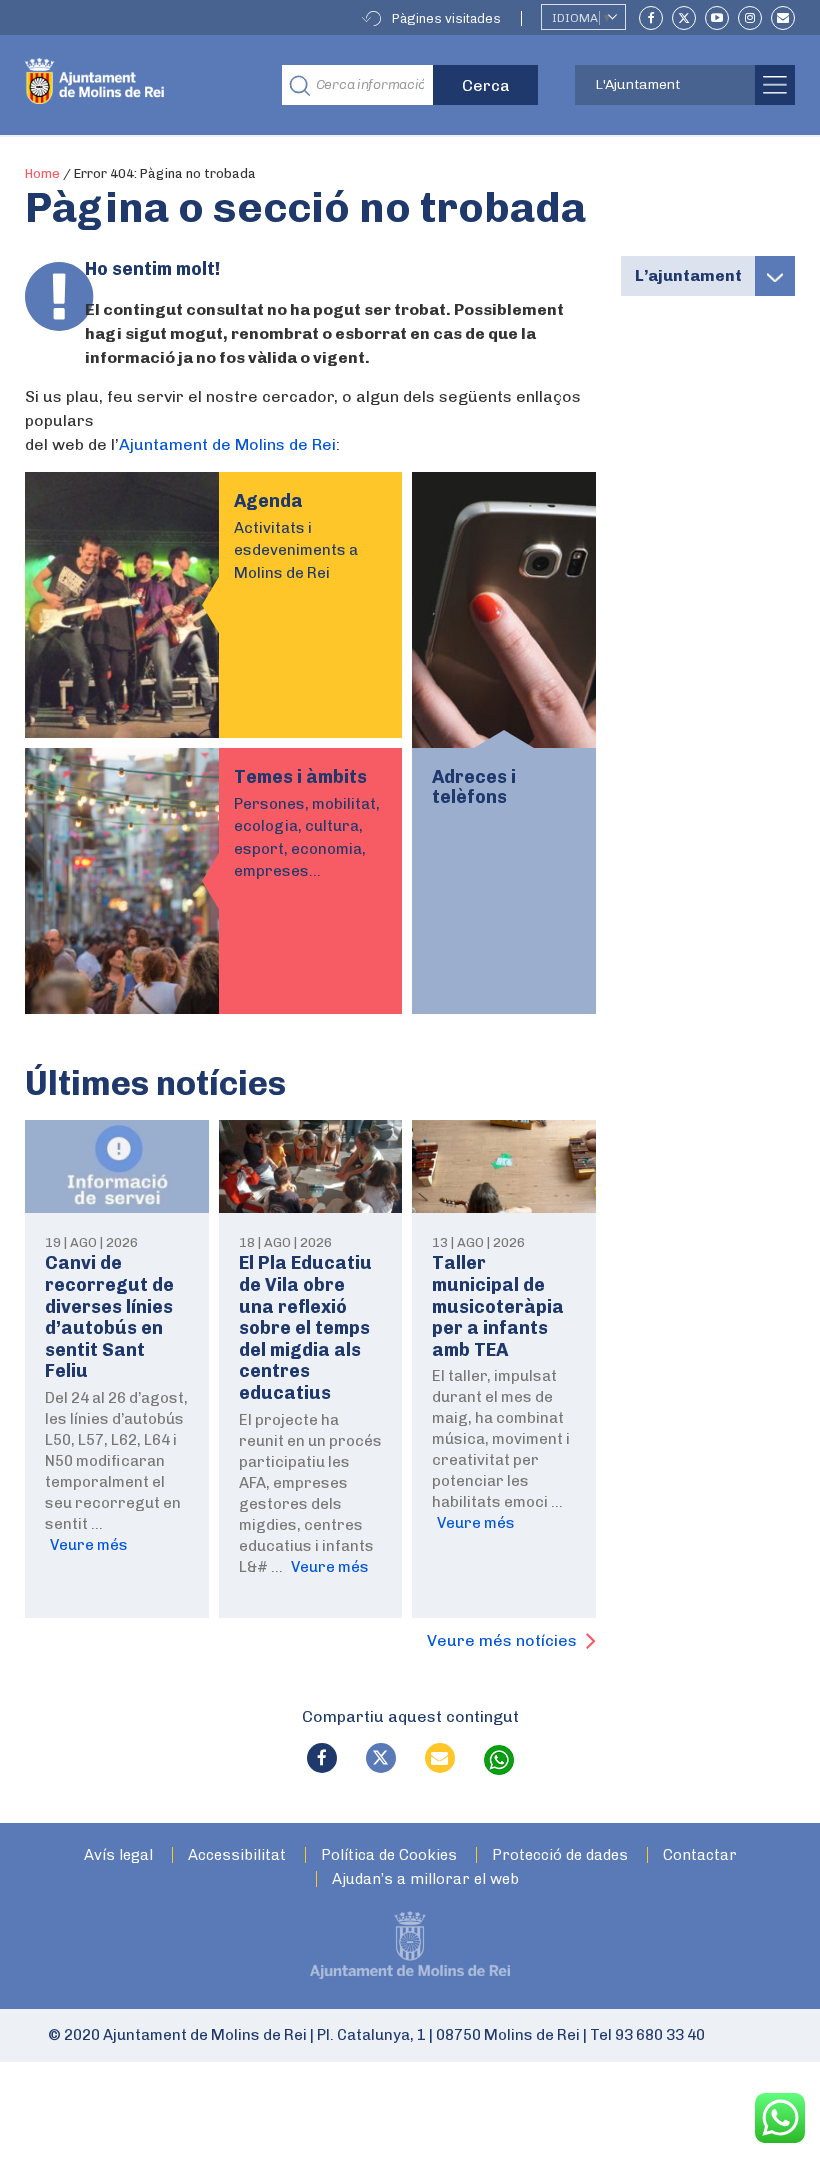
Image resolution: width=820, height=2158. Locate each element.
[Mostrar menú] (775, 276)
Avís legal (118, 1855)
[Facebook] (651, 18)
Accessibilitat (237, 1855)
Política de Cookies (389, 1855)
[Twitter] (684, 18)
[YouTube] (717, 18)
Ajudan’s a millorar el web (425, 1879)
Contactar (700, 1855)
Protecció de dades (560, 1855)
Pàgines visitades (446, 18)
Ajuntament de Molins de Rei (227, 444)
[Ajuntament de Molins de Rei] (138, 85)
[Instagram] (750, 18)
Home (42, 173)
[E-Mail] (783, 18)
